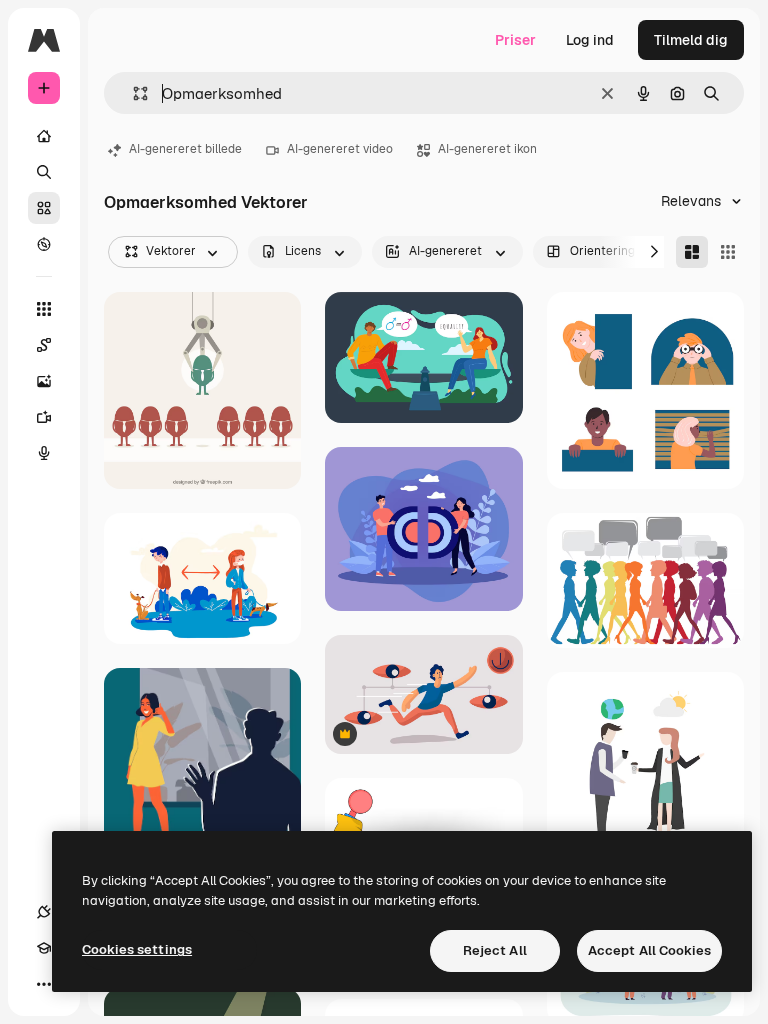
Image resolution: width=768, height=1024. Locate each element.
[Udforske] (44, 244)
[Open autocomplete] (132, 93)
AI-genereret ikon (487, 149)
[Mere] (44, 984)
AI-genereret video (340, 149)
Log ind (590, 40)
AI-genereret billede (185, 149)
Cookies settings (137, 949)
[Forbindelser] (44, 912)
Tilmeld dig (691, 40)
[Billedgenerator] (44, 381)
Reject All (495, 950)
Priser (515, 40)
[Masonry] (692, 252)
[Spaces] (44, 345)
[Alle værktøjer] (44, 309)
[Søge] (44, 172)
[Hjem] (44, 136)
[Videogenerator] (44, 417)
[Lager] (44, 208)
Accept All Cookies (649, 950)
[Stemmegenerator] (44, 453)
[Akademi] (44, 948)
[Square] (728, 252)
